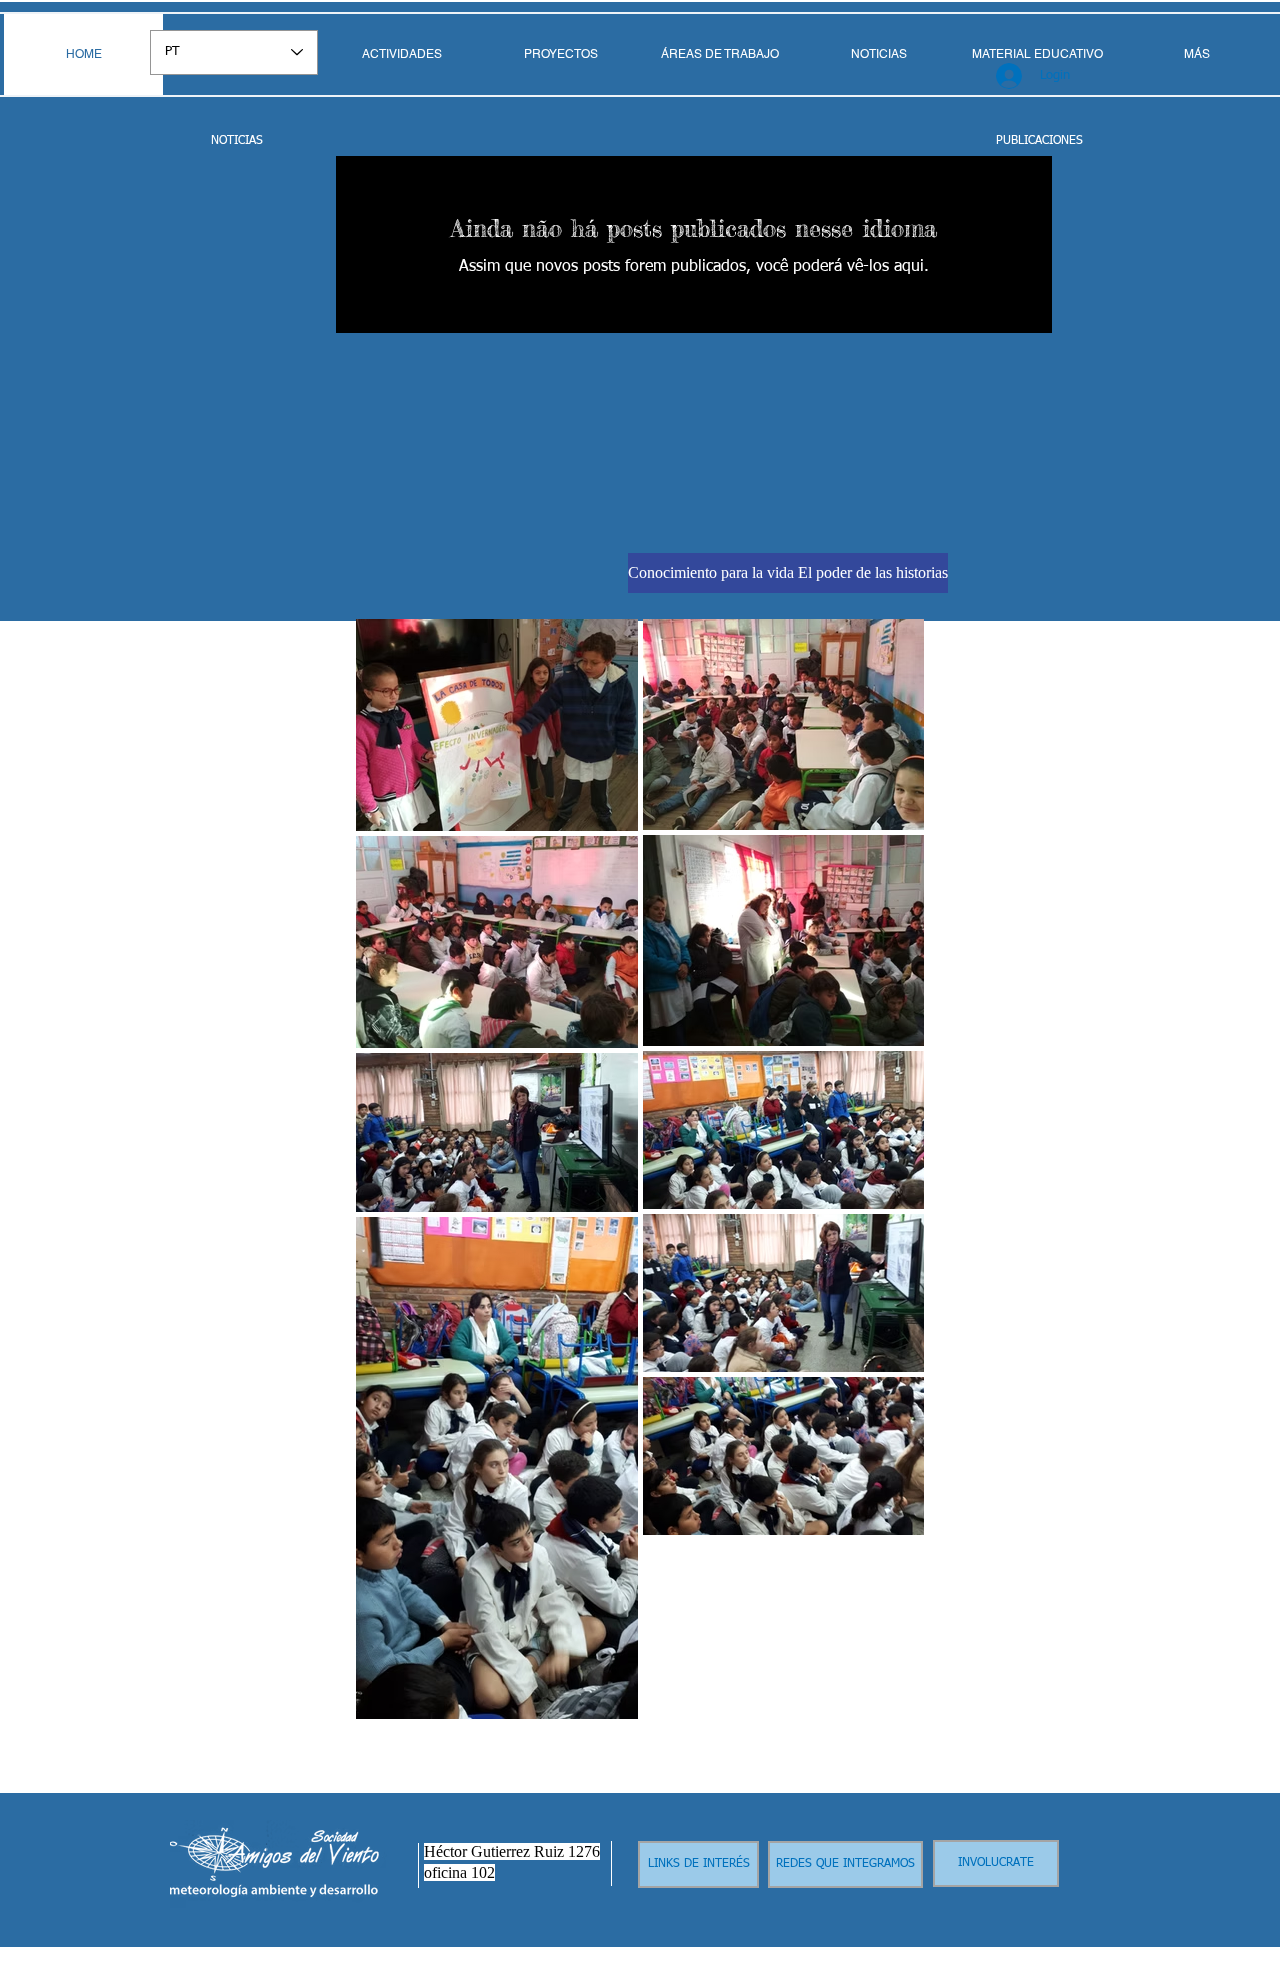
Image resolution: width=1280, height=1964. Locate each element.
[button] (719, 54)
